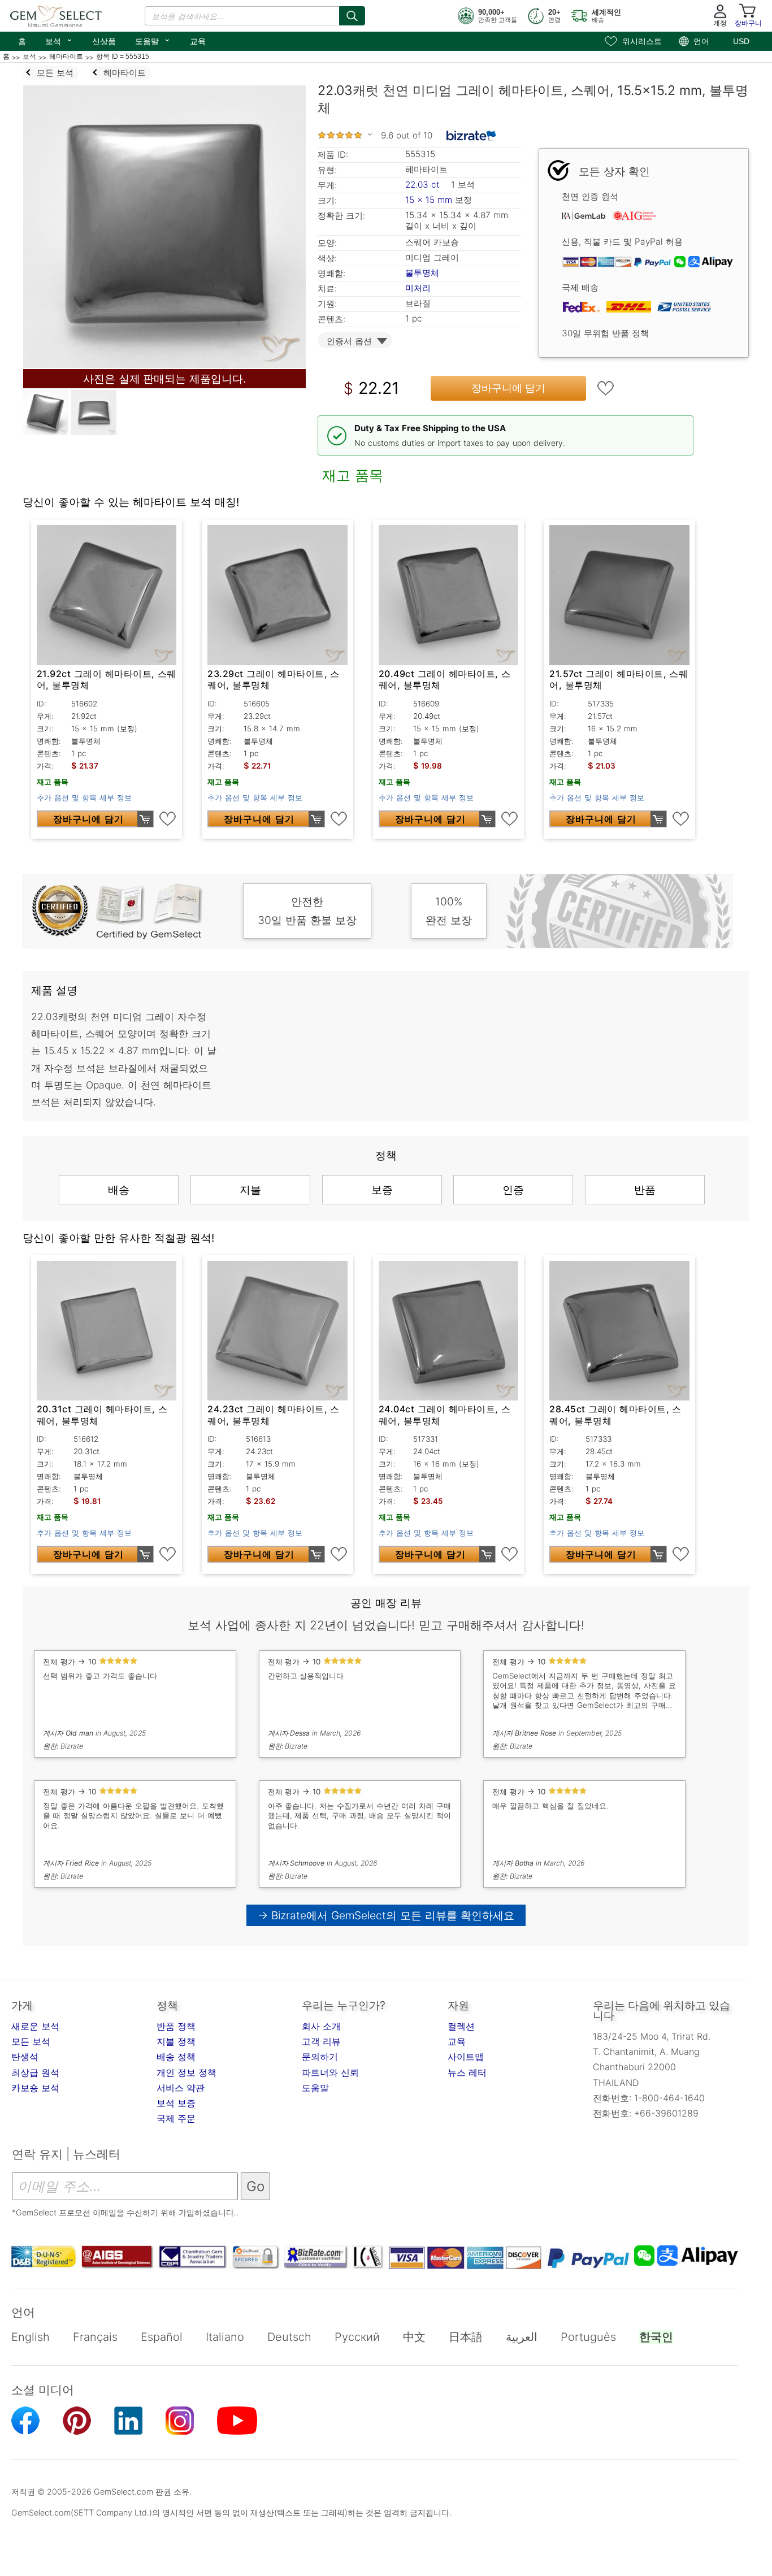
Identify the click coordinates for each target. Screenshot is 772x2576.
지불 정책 (176, 2041)
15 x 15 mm (429, 200)
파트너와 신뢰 (330, 2072)
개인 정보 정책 (187, 2072)
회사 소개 (321, 2026)
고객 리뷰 (321, 2041)
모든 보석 (31, 2041)
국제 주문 (176, 2118)
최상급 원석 (35, 2072)
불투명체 (422, 273)
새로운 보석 (35, 2026)
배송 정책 (176, 2057)
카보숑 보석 (35, 2088)
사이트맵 (466, 2057)
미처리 (418, 288)
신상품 (104, 41)
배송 (119, 1190)
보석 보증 (176, 2103)
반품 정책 (176, 2026)
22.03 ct (424, 185)
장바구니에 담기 (508, 388)
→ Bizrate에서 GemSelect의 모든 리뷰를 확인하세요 (386, 1915)
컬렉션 (461, 2026)
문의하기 (320, 2057)
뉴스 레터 (467, 2072)
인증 (513, 1190)
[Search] (352, 16)
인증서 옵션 (349, 341)
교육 (198, 41)
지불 (250, 1190)
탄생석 (25, 2057)
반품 (645, 1190)
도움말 (153, 40)
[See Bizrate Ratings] (472, 136)
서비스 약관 (181, 2088)
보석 (59, 40)
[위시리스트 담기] (606, 388)
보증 (382, 1190)
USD (741, 41)
